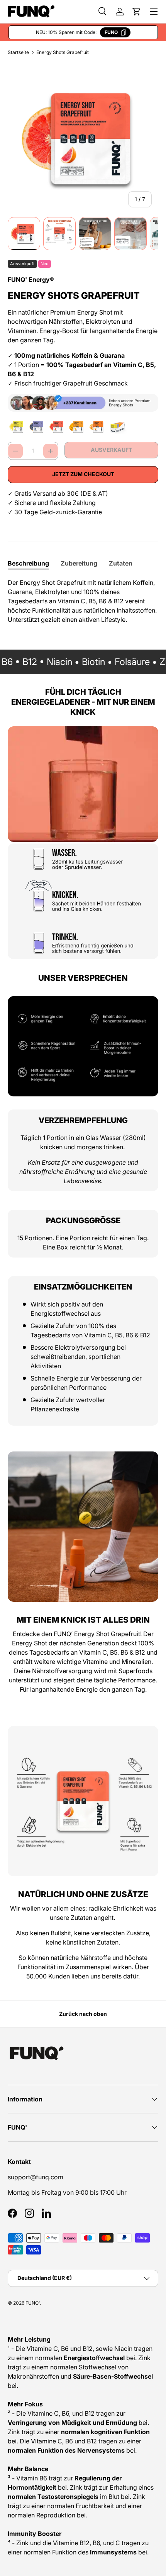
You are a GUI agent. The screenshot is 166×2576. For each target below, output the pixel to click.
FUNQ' (33, 2303)
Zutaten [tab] (121, 563)
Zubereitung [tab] (79, 563)
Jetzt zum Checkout (83, 474)
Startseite (18, 52)
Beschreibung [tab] (28, 563)
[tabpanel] (83, 601)
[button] (137, 12)
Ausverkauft (111, 450)
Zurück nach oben (83, 2014)
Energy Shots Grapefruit (63, 52)
